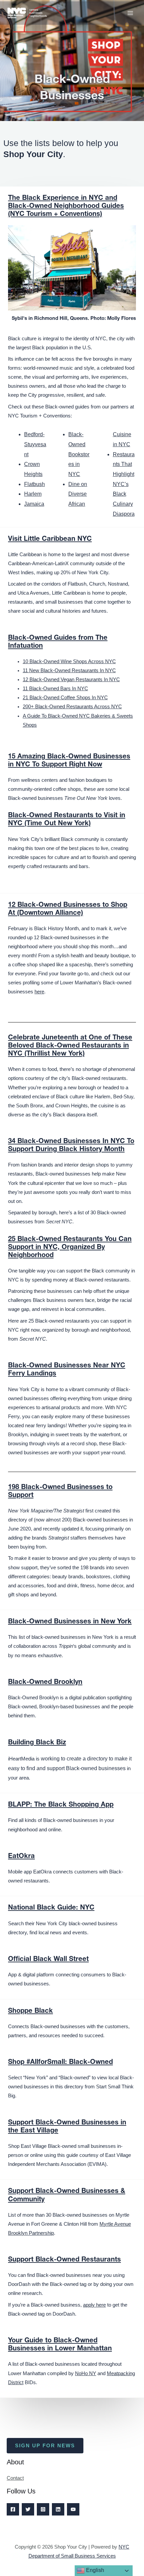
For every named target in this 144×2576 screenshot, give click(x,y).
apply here (94, 2305)
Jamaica (34, 504)
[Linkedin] (58, 2509)
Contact (15, 2478)
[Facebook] (13, 2509)
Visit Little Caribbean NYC (50, 539)
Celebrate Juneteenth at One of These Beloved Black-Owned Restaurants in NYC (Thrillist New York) (70, 1046)
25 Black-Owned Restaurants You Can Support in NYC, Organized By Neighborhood (70, 1248)
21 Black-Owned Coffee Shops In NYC (65, 698)
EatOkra (21, 1857)
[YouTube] (73, 2509)
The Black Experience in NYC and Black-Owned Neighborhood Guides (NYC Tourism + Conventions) (66, 207)
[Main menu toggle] (130, 13)
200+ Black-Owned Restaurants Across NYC (72, 707)
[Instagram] (43, 2509)
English (94, 2570)
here (39, 992)
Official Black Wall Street (48, 1960)
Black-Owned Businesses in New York (70, 1622)
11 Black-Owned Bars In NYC (55, 689)
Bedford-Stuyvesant (35, 444)
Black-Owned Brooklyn (45, 1683)
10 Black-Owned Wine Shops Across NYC (69, 661)
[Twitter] (28, 2509)
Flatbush (34, 484)
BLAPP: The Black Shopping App (61, 1805)
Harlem (33, 494)
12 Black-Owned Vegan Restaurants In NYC (71, 680)
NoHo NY (86, 2373)
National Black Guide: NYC (51, 1908)
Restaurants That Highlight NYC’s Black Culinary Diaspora (124, 484)
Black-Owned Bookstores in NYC (79, 454)
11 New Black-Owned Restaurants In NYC (69, 670)
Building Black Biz (37, 1743)
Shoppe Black (30, 2011)
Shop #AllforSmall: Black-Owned (60, 2063)
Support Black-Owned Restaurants (64, 2260)
